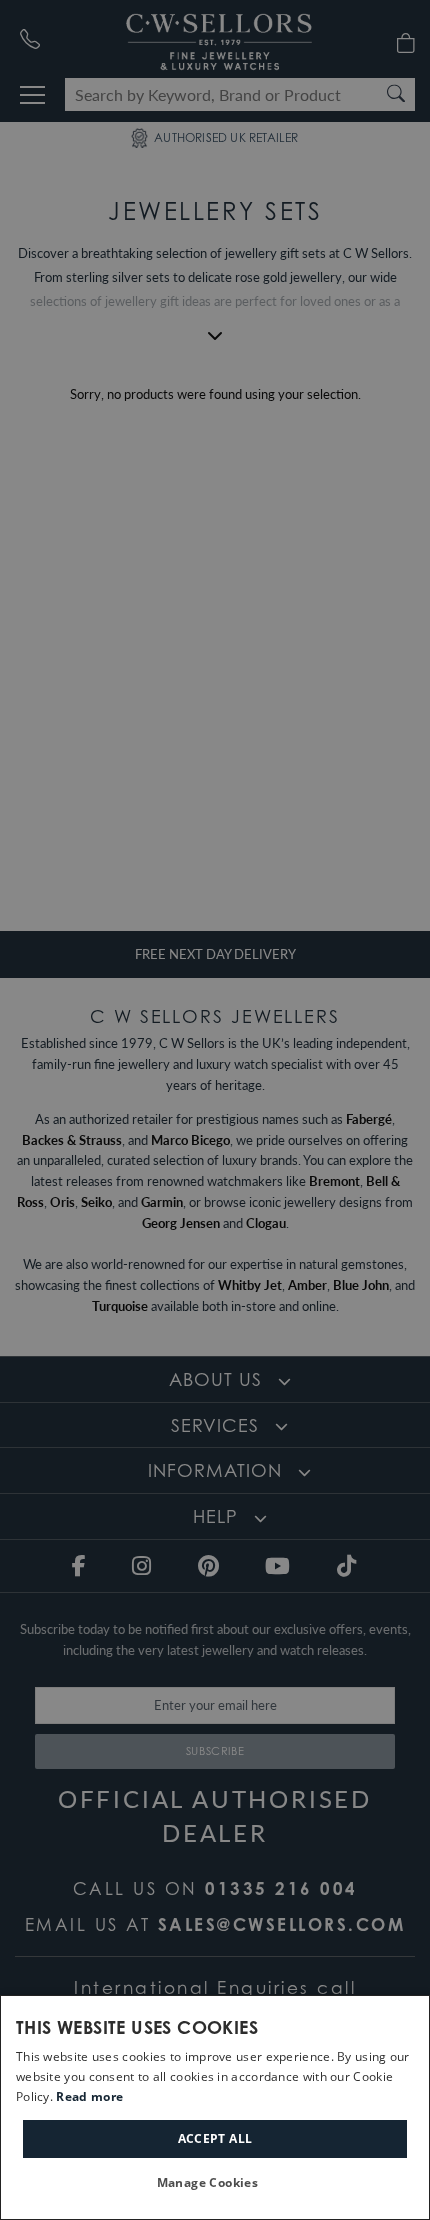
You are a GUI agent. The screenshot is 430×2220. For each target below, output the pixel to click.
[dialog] (215, 2107)
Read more (89, 2096)
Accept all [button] (215, 2138)
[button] (215, 2183)
